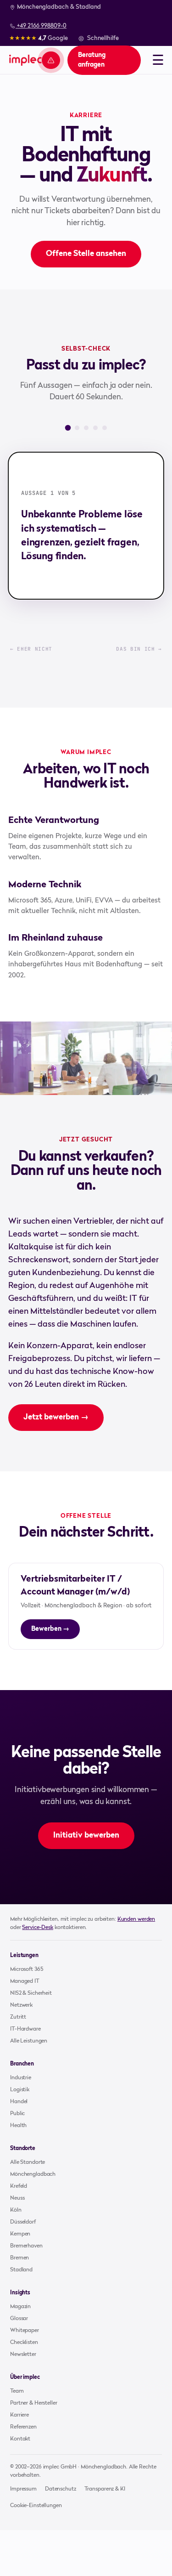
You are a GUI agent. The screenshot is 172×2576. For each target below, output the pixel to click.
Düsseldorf (23, 2222)
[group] (86, 526)
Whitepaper (25, 2331)
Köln (16, 2210)
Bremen (19, 2258)
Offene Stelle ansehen (86, 254)
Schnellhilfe (103, 38)
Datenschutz (61, 2489)
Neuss (17, 2198)
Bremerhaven (26, 2246)
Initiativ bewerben (86, 1836)
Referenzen (23, 2427)
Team (17, 2391)
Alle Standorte (28, 2162)
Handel (19, 2102)
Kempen (20, 2234)
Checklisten (24, 2343)
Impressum (23, 2489)
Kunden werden (136, 1919)
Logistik (20, 2090)
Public (17, 2114)
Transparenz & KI (105, 2489)
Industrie (21, 2078)
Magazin (20, 2307)
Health (18, 2126)
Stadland (21, 2270)
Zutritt (18, 2017)
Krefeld (19, 2186)
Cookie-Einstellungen (36, 2506)
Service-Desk (38, 1928)
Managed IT (25, 1981)
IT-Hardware (25, 2029)
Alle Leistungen (29, 2041)
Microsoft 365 (26, 1969)
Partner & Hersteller (34, 2403)
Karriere (19, 2415)
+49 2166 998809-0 (41, 26)
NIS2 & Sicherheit (31, 1993)
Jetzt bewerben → (56, 1417)
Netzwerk (21, 2005)
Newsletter (23, 2355)
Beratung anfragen (92, 60)
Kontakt (20, 2439)
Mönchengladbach (33, 2174)
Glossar (19, 2319)
